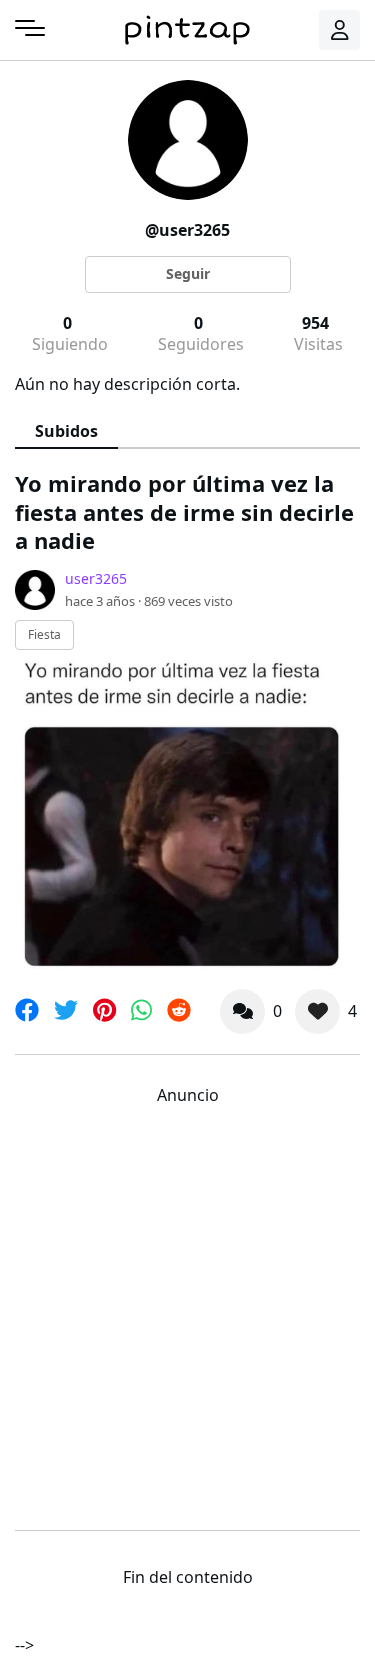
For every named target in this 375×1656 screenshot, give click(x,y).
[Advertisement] (187, 1312)
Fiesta (44, 634)
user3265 (96, 578)
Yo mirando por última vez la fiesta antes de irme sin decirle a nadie (184, 511)
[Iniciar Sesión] (340, 30)
